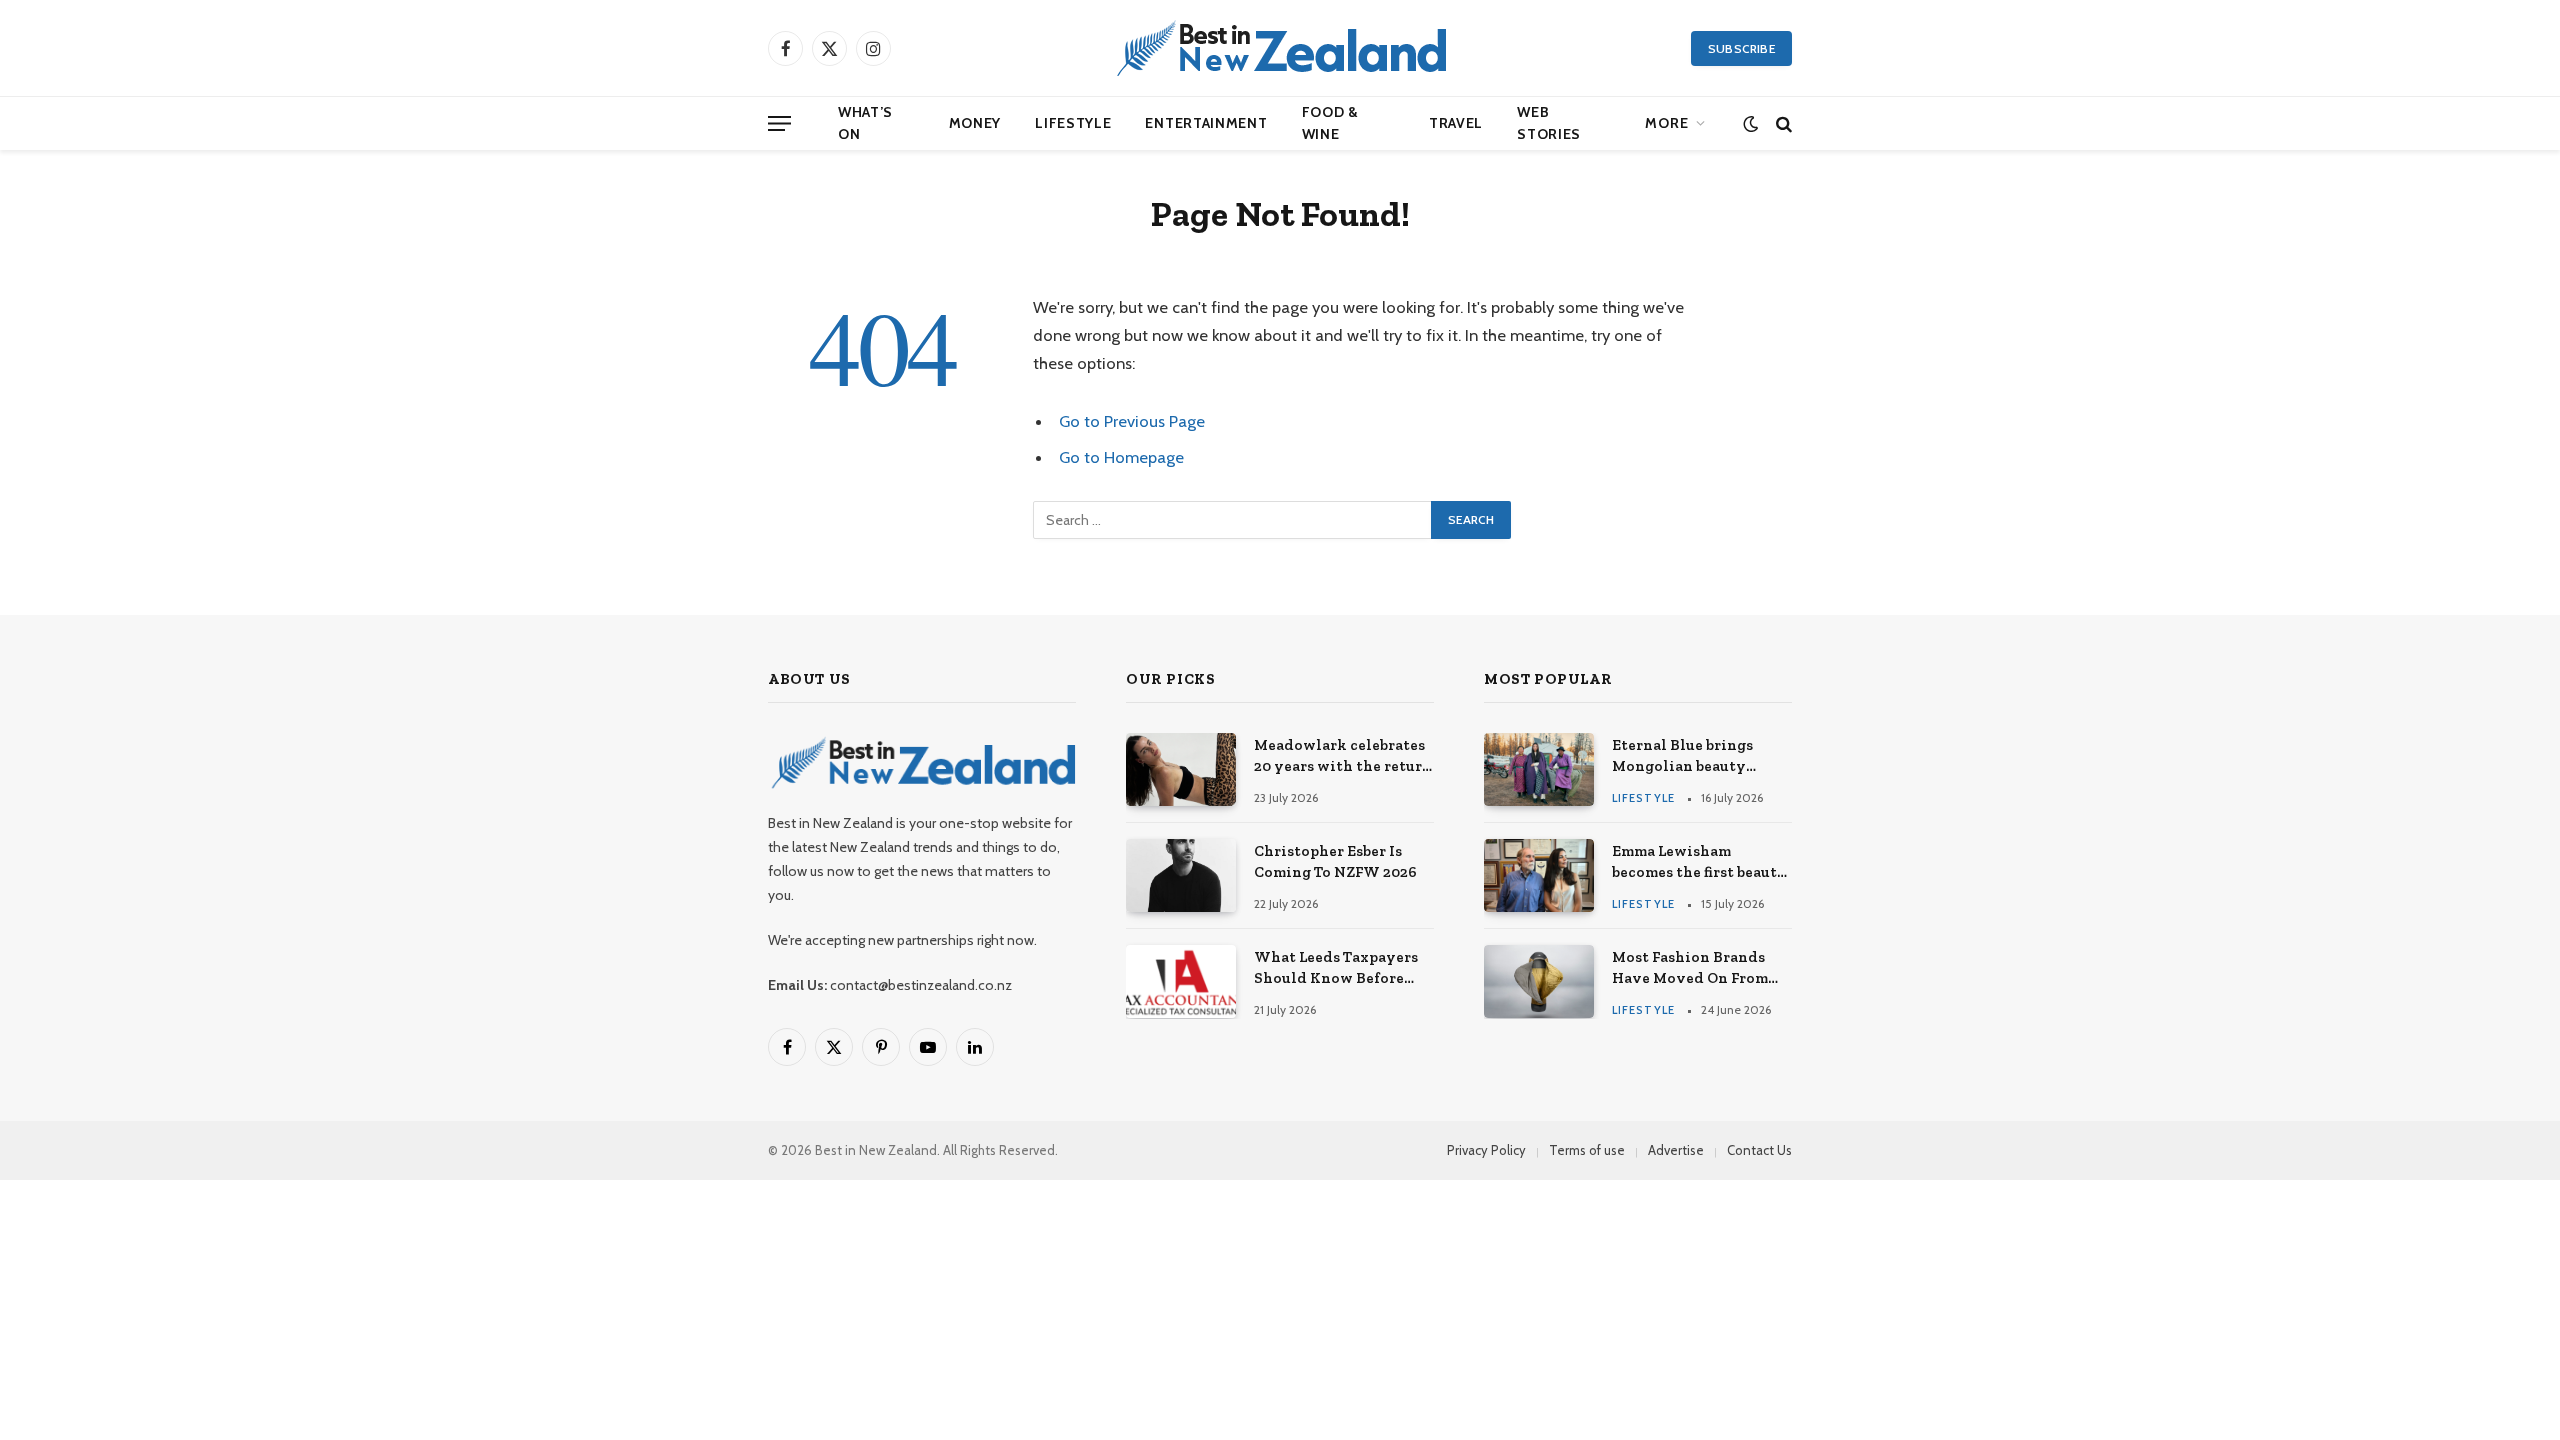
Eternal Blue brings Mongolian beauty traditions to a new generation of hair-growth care (1682, 757)
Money (975, 123)
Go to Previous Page (1132, 421)
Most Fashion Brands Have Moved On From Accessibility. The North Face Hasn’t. (1701, 969)
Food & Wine (1330, 123)
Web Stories (1549, 123)
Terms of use (1587, 1150)
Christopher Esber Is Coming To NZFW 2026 (1335, 861)
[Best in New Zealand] (1280, 48)
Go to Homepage (1121, 457)
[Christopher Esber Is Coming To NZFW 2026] (1181, 875)
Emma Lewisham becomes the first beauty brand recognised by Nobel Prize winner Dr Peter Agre (1699, 863)
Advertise (1676, 1150)
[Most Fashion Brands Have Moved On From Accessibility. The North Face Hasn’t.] (1539, 981)
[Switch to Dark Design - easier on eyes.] (1750, 123)
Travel (1456, 123)
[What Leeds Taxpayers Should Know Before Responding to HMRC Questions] (1181, 981)
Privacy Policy (1486, 1150)
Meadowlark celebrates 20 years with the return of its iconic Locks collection (1343, 757)
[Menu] (779, 123)
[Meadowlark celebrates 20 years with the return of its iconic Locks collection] (1181, 769)
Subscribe (1741, 48)
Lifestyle (1073, 123)
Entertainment (1206, 123)
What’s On (865, 123)
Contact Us (1759, 1150)
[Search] (1782, 123)
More (1666, 123)
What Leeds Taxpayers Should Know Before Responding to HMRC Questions (1336, 969)
